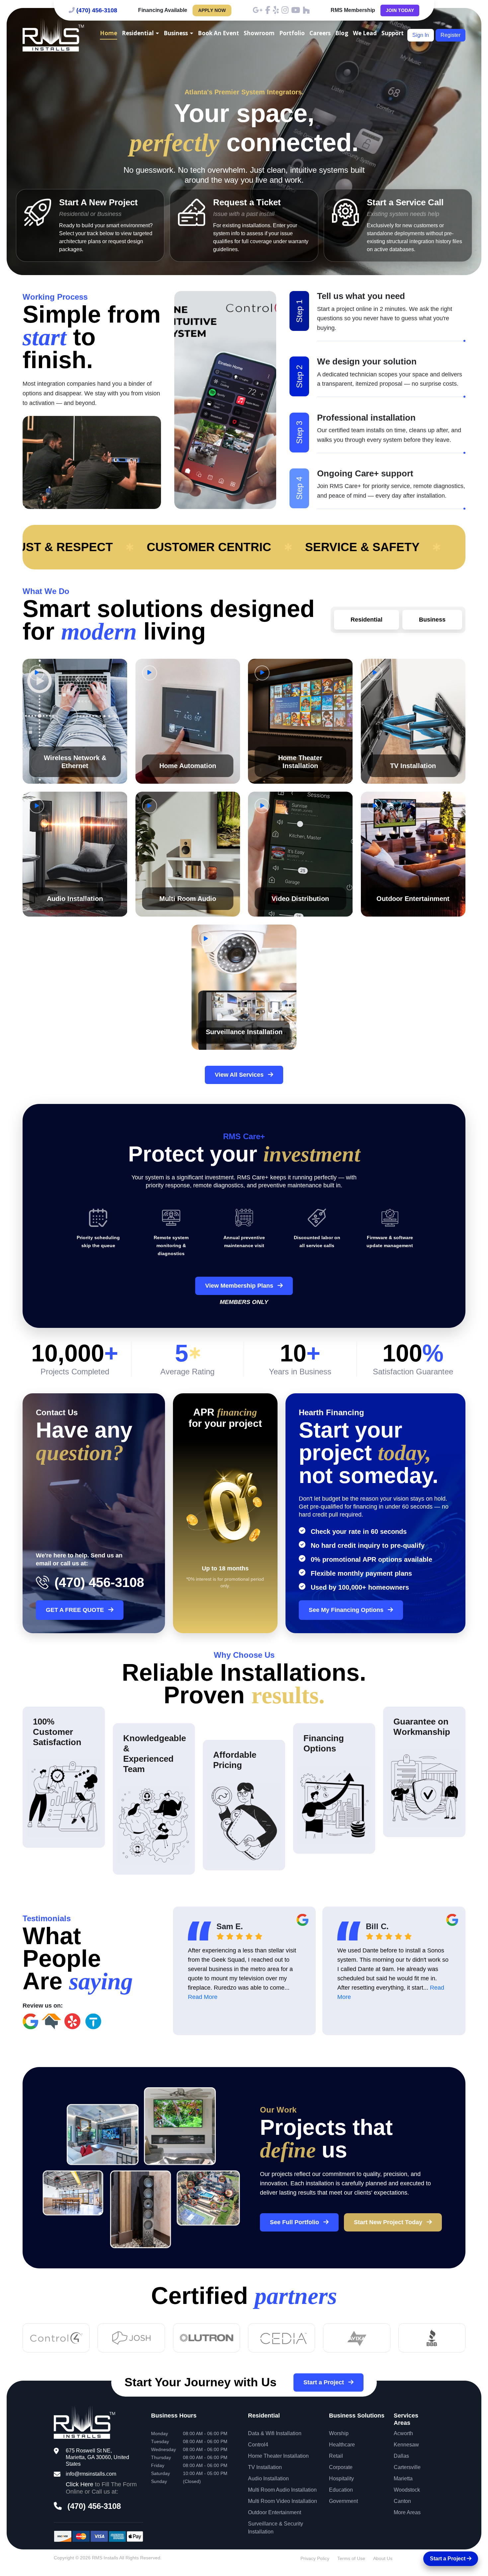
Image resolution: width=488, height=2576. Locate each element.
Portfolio (292, 33)
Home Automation (188, 766)
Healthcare (342, 2445)
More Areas (407, 2512)
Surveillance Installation (244, 1032)
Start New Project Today (389, 2222)
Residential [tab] (366, 620)
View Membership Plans (240, 1286)
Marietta (403, 2478)
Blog (342, 33)
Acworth (403, 2433)
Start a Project (325, 2382)
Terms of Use (351, 2558)
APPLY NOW (212, 10)
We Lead (365, 33)
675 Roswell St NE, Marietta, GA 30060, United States (97, 2457)
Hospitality (341, 2478)
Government (343, 2501)
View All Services (240, 1075)
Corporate (341, 2467)
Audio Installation (75, 899)
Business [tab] (432, 620)
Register (450, 35)
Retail (336, 2456)
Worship (339, 2433)
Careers (320, 33)
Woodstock (407, 2490)
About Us (383, 2558)
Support (393, 33)
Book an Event (218, 33)
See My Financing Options (347, 1610)
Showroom (259, 33)
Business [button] (176, 33)
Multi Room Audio (188, 899)
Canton (402, 2501)
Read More (203, 1997)
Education (341, 2490)
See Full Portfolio (295, 2222)
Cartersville (407, 2467)
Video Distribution (300, 899)
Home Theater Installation (278, 2456)
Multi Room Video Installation (283, 2501)
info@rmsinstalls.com (91, 2474)
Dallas (401, 2456)
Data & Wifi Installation (275, 2433)
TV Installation (413, 766)
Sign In (421, 35)
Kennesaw (406, 2445)
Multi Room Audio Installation (282, 2490)
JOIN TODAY (400, 10)
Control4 (258, 2445)
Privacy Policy (315, 2558)
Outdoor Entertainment (413, 899)
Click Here (80, 2484)
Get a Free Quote (76, 1610)
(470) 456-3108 (97, 10)
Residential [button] (138, 33)
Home (109, 33)
